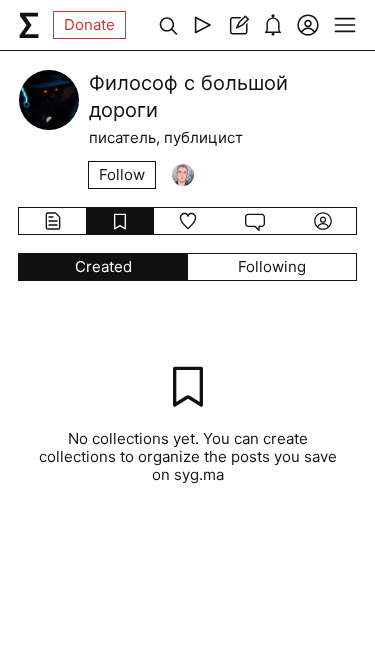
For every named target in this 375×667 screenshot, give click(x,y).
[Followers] (183, 175)
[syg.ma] (29, 25)
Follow (122, 174)
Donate (89, 24)
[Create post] (237, 25)
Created (103, 266)
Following (272, 266)
